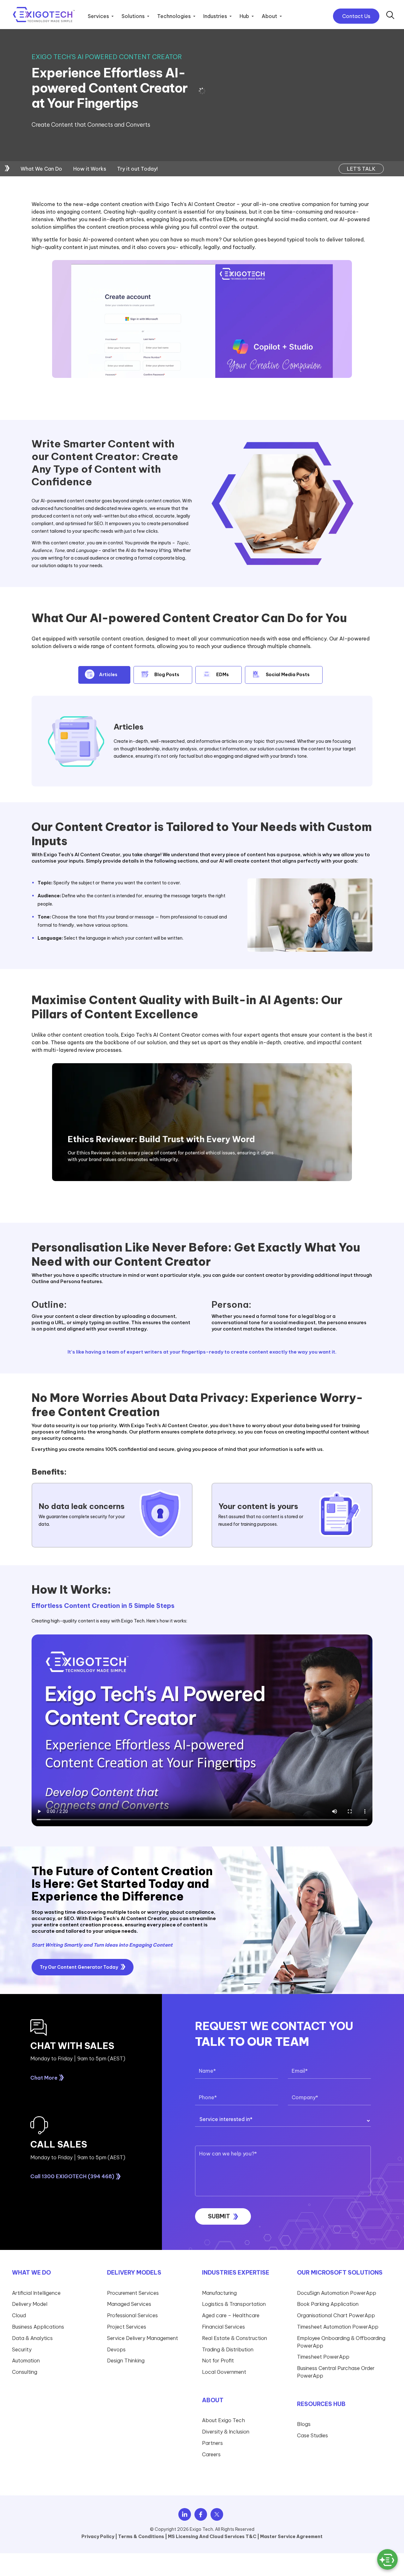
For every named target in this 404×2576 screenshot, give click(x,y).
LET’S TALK (361, 169)
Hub (244, 16)
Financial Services (223, 2327)
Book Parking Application (328, 2304)
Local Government (224, 2372)
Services (98, 16)
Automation (26, 2361)
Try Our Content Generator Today (79, 1967)
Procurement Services (133, 2293)
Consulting (25, 2372)
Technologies (174, 16)
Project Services (127, 2327)
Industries (215, 16)
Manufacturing (219, 2293)
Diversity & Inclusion (226, 2432)
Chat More (44, 2078)
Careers (211, 2454)
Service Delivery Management (143, 2338)
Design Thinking (126, 2361)
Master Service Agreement (291, 2537)
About (269, 16)
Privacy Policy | (99, 2537)
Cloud (19, 2315)
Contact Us (356, 16)
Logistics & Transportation (234, 2304)
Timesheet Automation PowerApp (338, 2327)
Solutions (133, 16)
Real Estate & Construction (235, 2338)
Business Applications (38, 2327)
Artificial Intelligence (36, 2293)
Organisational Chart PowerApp (336, 2315)
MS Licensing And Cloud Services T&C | (214, 2537)
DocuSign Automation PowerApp (337, 2293)
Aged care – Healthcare (231, 2315)
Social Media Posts (288, 675)
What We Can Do (41, 169)
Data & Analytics (32, 2338)
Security (22, 2349)
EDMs (223, 675)
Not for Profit (218, 2361)
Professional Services (132, 2315)
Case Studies (312, 2435)
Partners (212, 2443)
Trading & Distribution (228, 2349)
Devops (116, 2349)
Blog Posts (167, 675)
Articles (108, 675)
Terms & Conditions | (143, 2537)
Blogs (304, 2424)
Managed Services (129, 2304)
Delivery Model (30, 2304)
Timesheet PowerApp (323, 2357)
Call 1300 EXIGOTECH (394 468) (72, 2176)
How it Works (90, 169)
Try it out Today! (137, 169)
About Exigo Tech (223, 2421)
